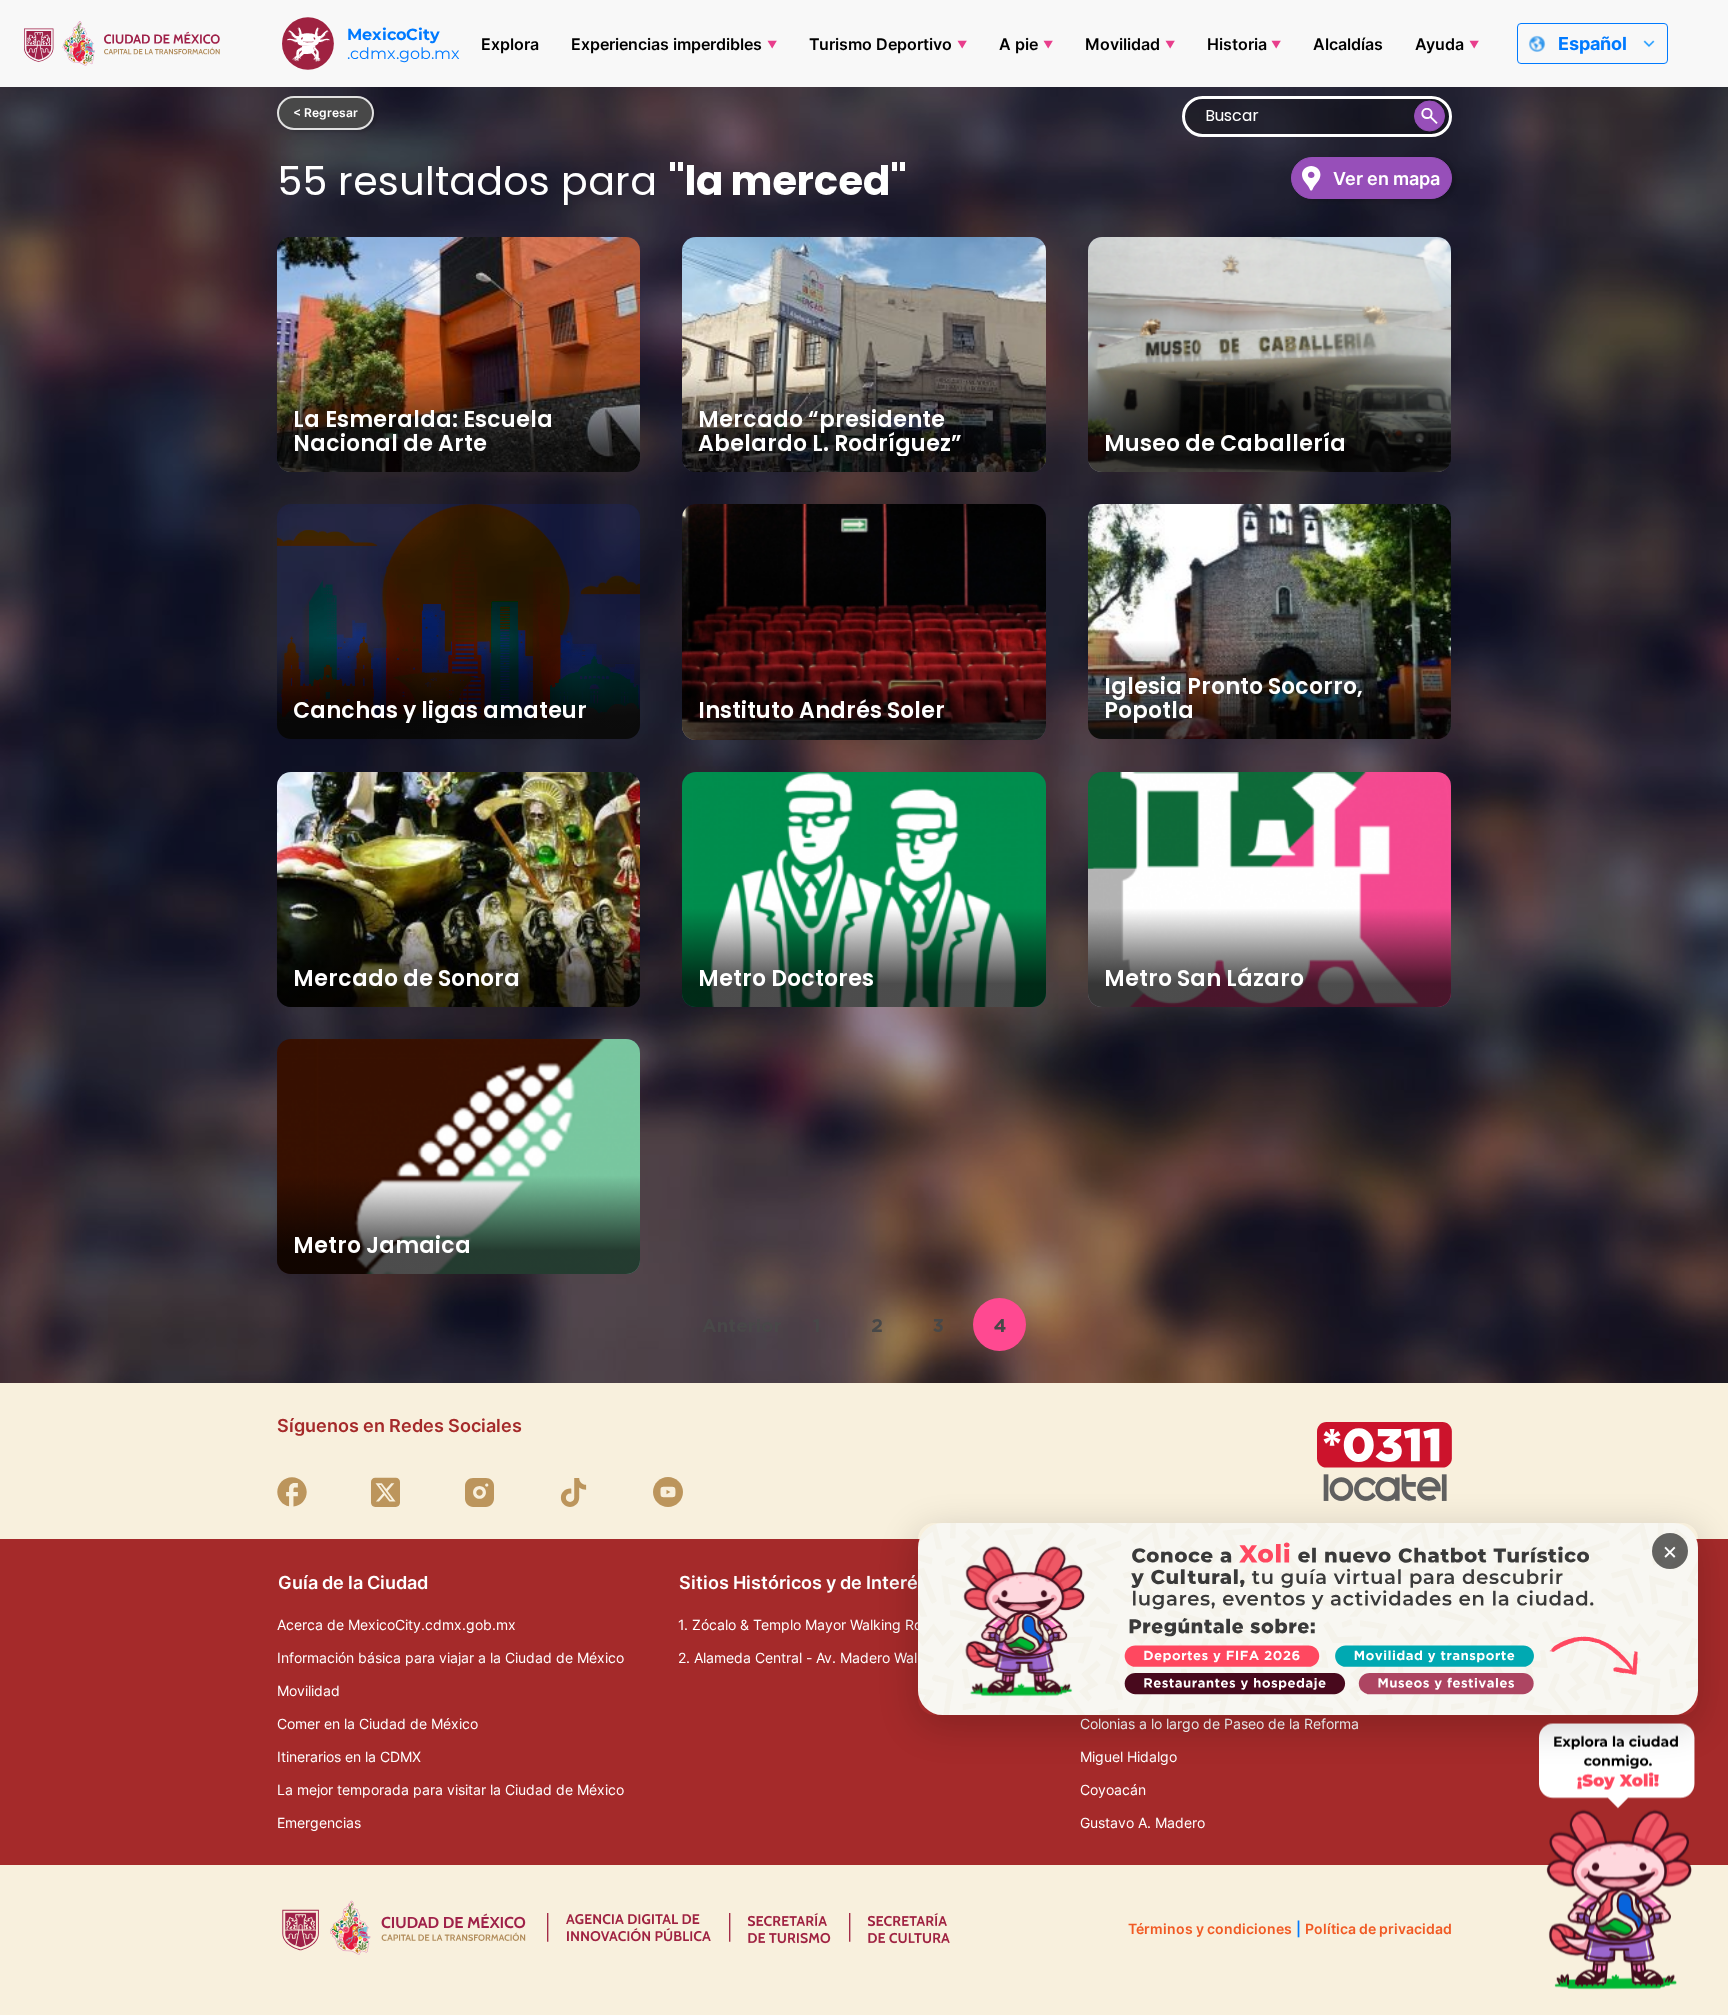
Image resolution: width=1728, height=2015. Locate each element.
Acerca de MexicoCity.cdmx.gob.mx (396, 1624)
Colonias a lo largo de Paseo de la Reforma (1219, 1723)
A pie (1018, 44)
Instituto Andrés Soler (821, 710)
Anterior (742, 1325)
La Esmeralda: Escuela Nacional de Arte (423, 431)
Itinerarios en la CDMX (349, 1756)
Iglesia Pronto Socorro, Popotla (1233, 698)
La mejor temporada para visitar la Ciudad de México (450, 1789)
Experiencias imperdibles (666, 44)
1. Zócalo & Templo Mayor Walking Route (810, 1624)
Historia (1237, 44)
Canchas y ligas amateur (440, 710)
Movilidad (1122, 44)
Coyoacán (1113, 1789)
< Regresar (325, 112)
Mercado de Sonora (406, 978)
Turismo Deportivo (880, 44)
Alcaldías (1348, 44)
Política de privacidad (1378, 1928)
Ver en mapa (1386, 178)
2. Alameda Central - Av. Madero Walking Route (832, 1657)
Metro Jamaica (382, 1245)
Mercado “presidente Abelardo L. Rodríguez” (830, 431)
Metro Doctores (786, 978)
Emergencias (319, 1822)
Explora (510, 44)
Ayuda (1439, 44)
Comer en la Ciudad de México (377, 1723)
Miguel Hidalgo (1128, 1756)
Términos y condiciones (1210, 1928)
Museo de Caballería (1225, 443)
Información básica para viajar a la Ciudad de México (450, 1657)
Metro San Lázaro (1204, 978)
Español (1592, 43)
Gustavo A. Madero (1142, 1822)
